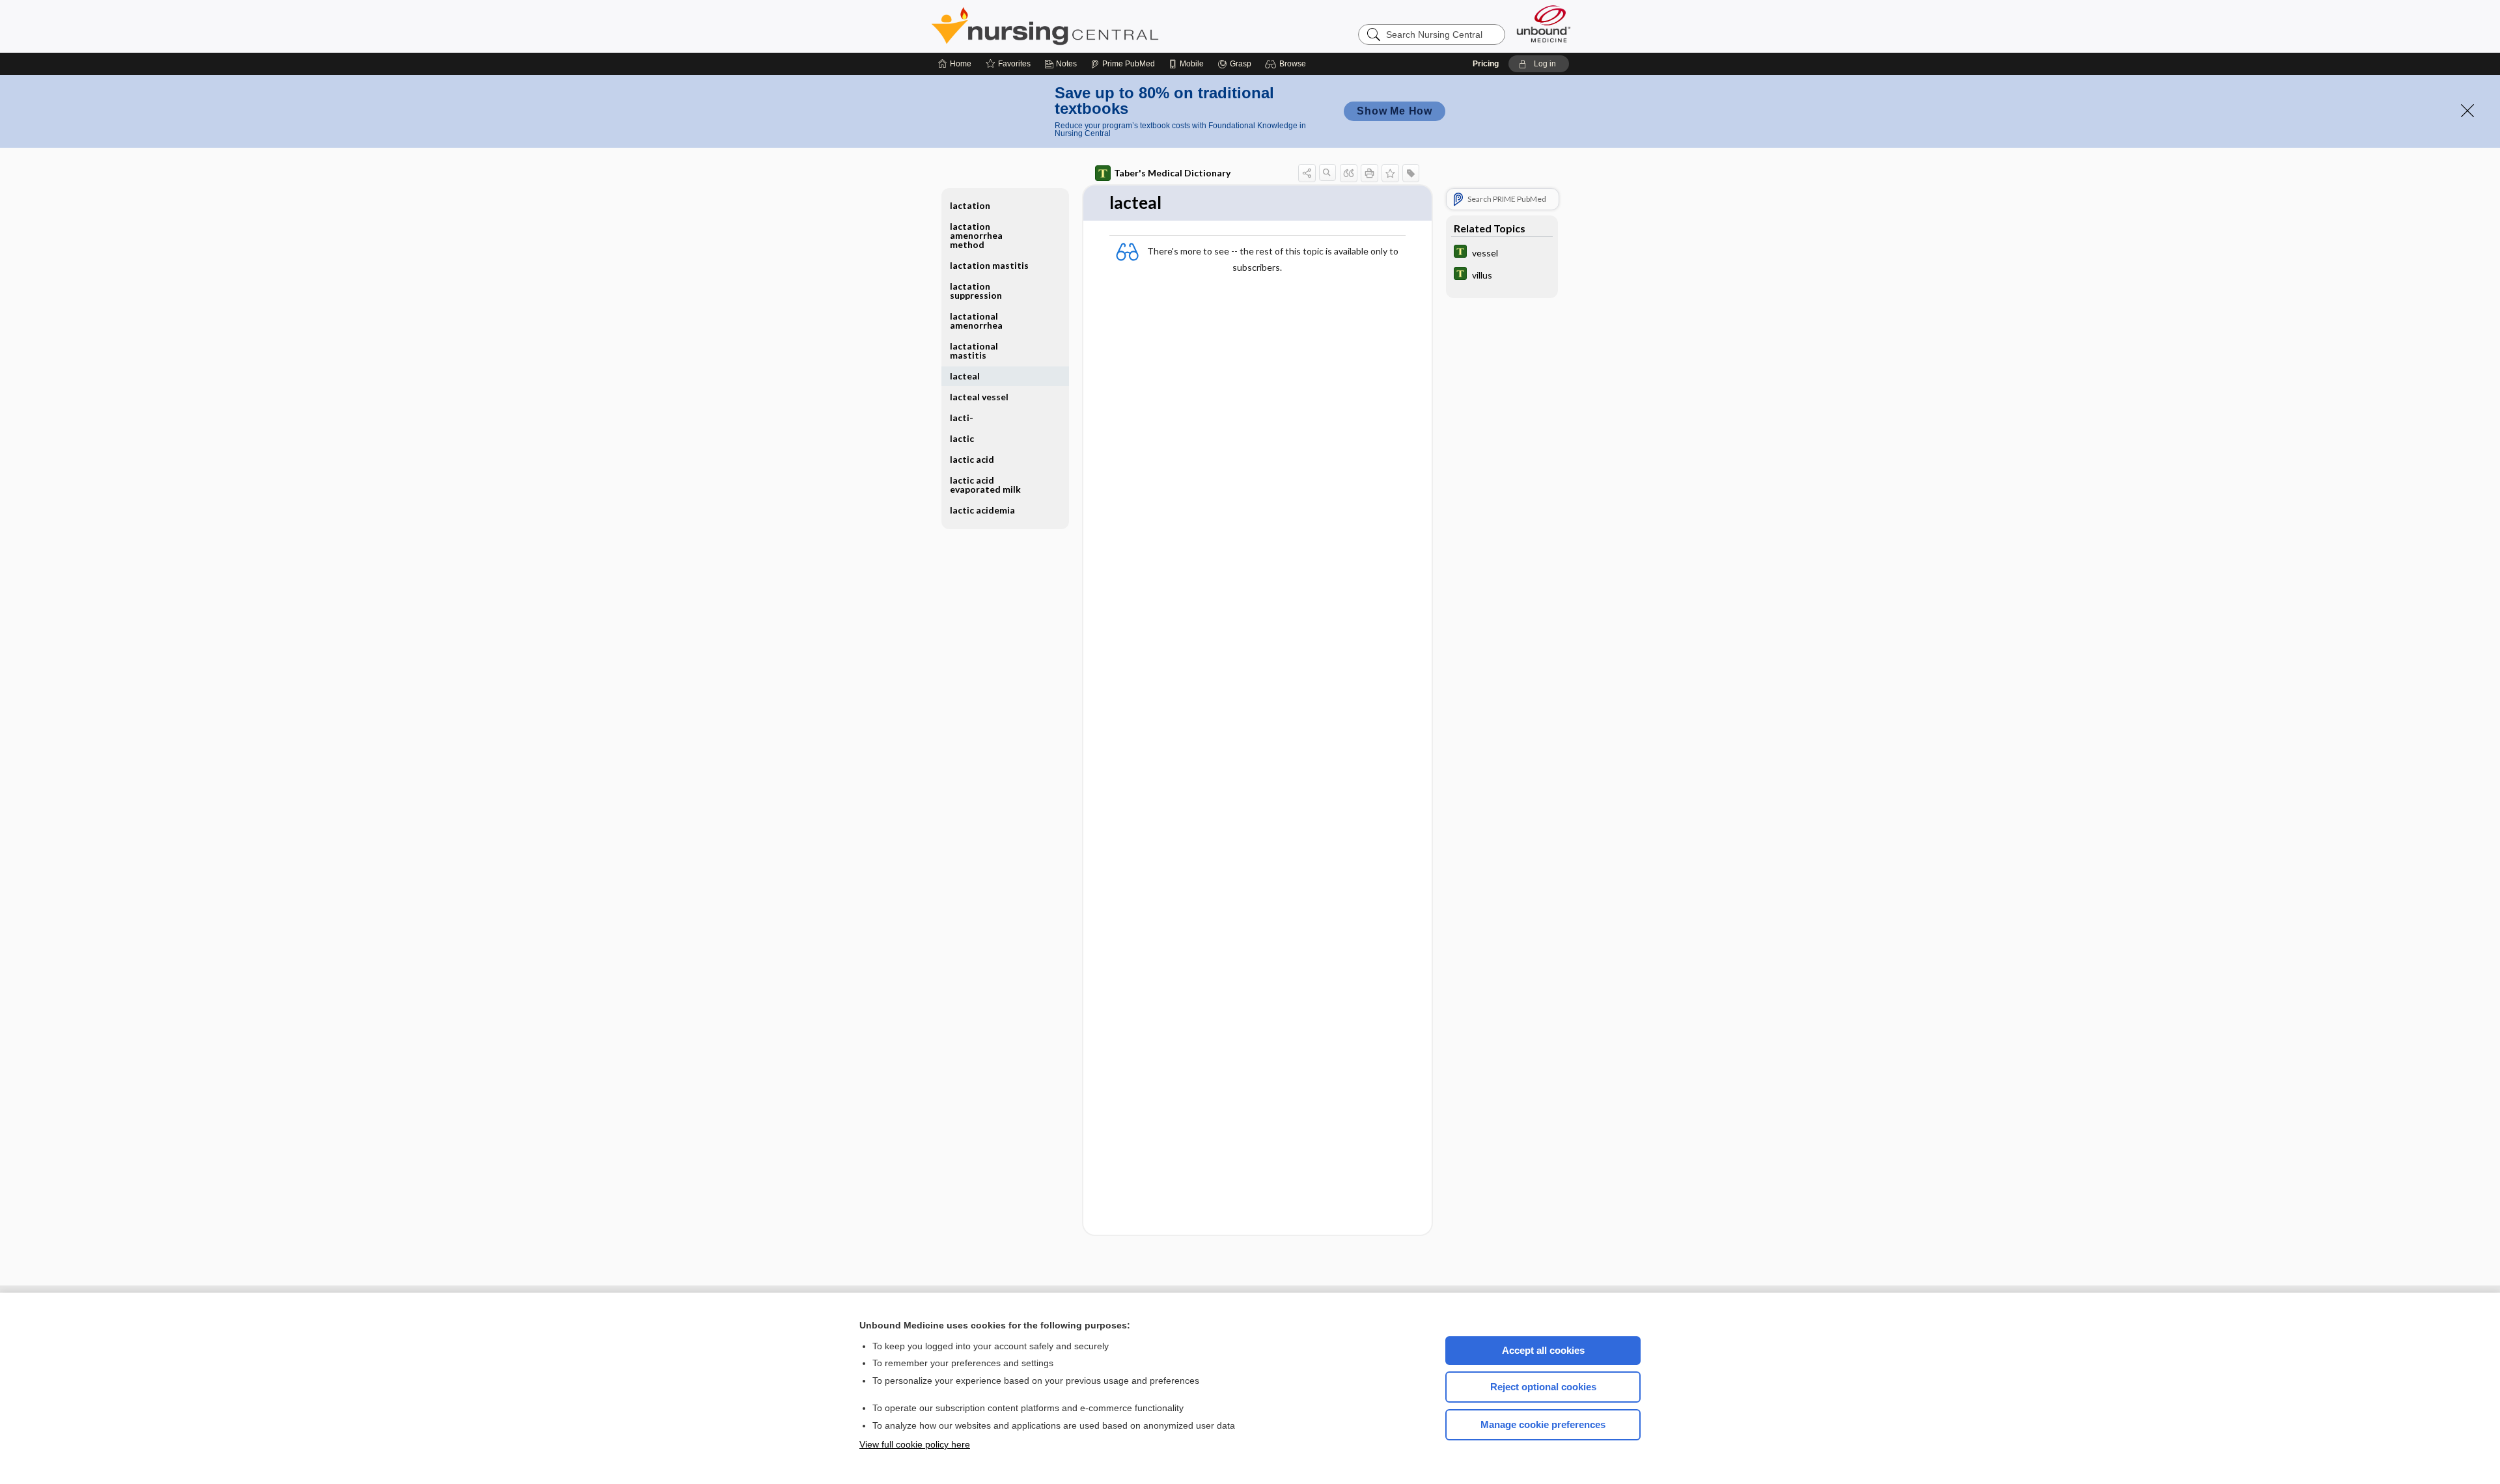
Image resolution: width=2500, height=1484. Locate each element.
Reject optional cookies (1543, 1387)
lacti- (962, 418)
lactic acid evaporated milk (985, 485)
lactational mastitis (974, 350)
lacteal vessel (979, 397)
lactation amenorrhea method (976, 235)
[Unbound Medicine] (1544, 24)
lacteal (965, 376)
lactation (970, 205)
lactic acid (972, 459)
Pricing (1486, 64)
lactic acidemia (982, 510)
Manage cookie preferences (1543, 1424)
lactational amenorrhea (976, 321)
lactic (962, 438)
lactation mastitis (989, 265)
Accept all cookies (1543, 1350)
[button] (1287, 64)
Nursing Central (1094, 26)
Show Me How (1395, 111)
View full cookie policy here (915, 1444)
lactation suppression (976, 291)
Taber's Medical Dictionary (1172, 173)
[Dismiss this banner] (2467, 111)
